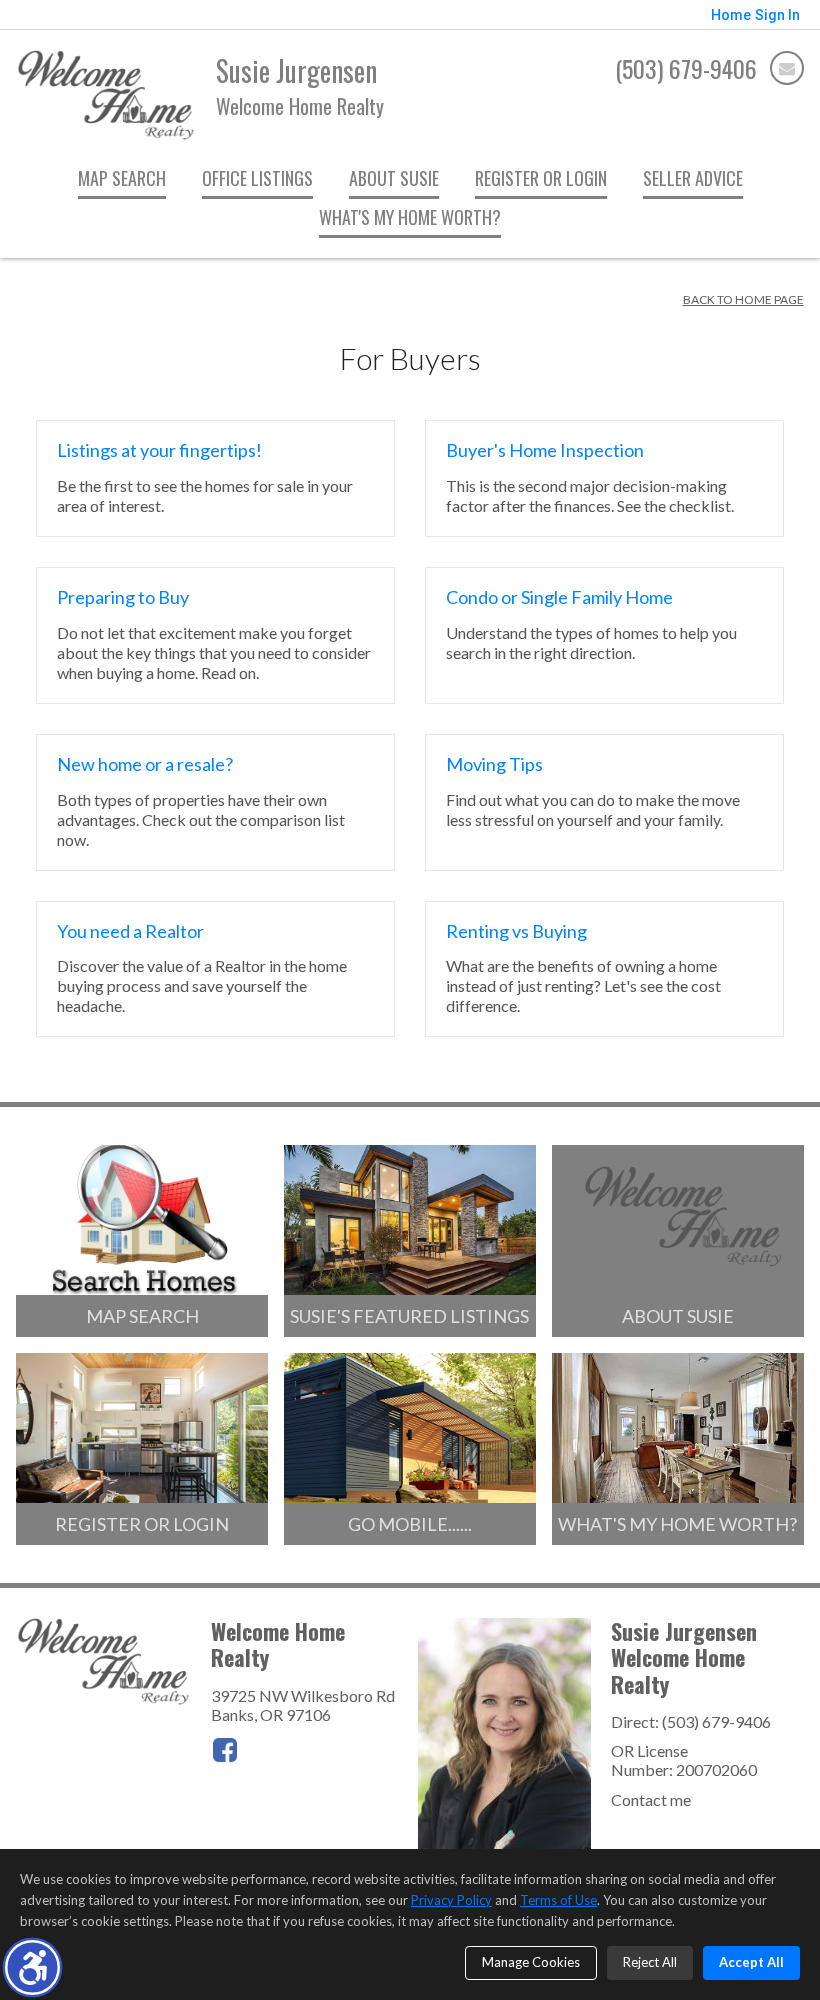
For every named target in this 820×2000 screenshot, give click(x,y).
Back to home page (743, 299)
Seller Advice (693, 178)
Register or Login (541, 178)
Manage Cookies (531, 1962)
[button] (32, 1967)
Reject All (650, 1962)
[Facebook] (225, 1750)
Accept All (751, 1962)
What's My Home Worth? (410, 217)
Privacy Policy (451, 1900)
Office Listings (257, 178)
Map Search (122, 178)
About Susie (394, 178)
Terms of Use (558, 1900)
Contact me (651, 1799)
